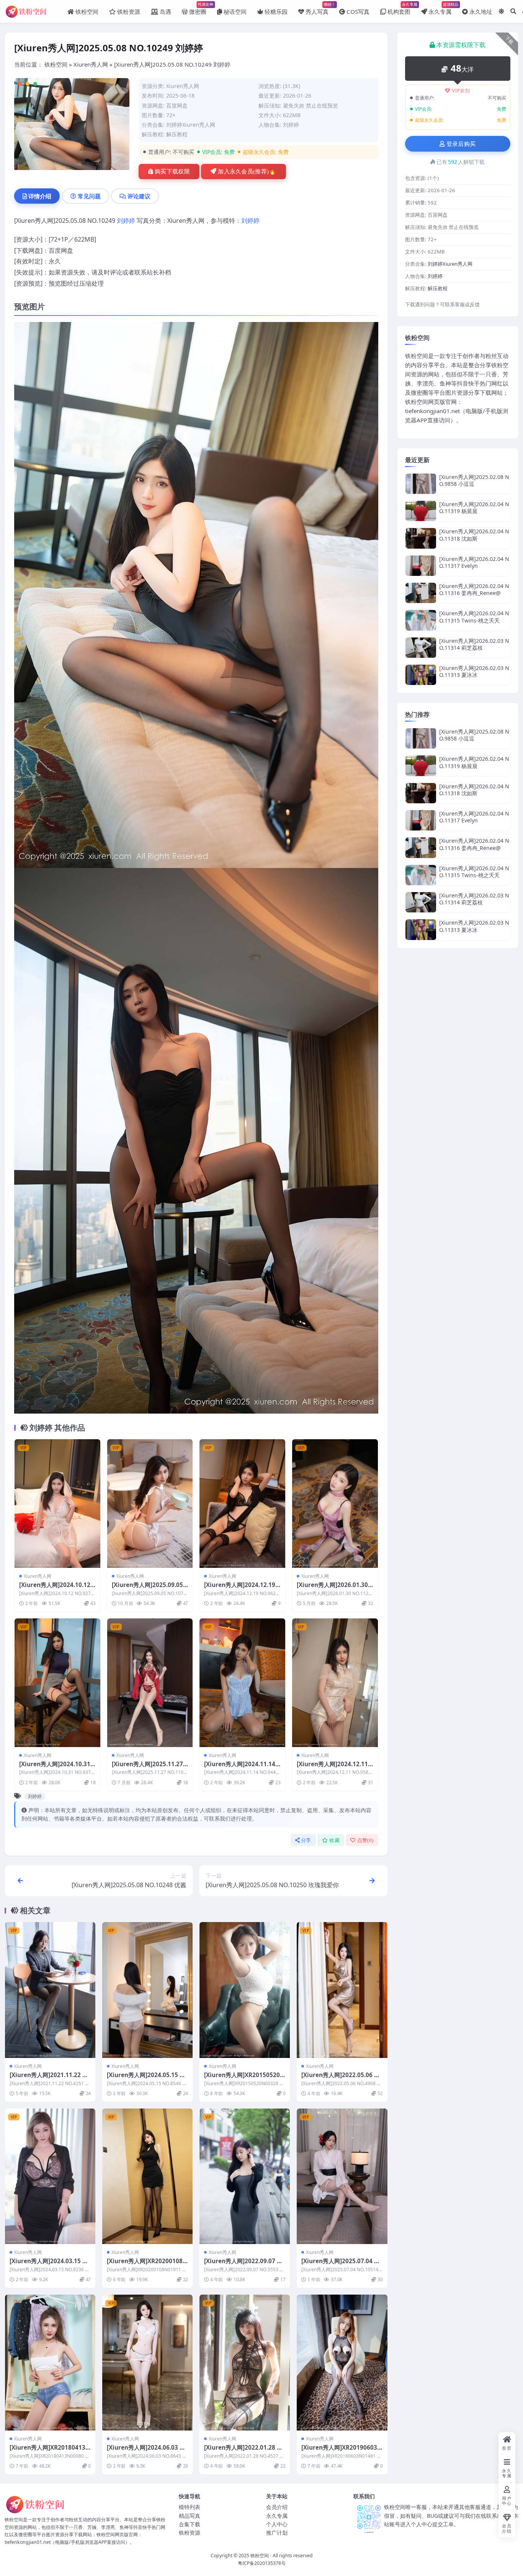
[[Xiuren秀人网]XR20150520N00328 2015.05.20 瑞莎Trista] (245, 1990)
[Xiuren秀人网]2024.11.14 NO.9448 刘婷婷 (240, 1768)
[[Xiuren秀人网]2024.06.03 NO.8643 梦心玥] (147, 2362)
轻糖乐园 (276, 11)
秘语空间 (235, 11)
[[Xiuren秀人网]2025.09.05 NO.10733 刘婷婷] (150, 1503)
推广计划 (277, 2533)
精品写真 (190, 2516)
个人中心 (277, 2524)
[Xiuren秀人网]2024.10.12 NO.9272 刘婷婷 (55, 1589)
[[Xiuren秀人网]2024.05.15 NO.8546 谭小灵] (147, 1990)
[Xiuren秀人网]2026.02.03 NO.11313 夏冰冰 (474, 671)
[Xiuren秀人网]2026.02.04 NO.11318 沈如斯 (474, 535)
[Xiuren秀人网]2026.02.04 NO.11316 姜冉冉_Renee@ (474, 589)
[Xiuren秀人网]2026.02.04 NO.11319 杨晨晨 (474, 508)
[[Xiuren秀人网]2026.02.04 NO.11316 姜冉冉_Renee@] (421, 593)
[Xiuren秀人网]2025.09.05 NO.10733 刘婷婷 (147, 1589)
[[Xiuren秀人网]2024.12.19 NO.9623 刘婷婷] (242, 1503)
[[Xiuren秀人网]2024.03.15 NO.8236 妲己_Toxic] (50, 2176)
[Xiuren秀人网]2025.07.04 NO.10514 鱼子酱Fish (340, 2265)
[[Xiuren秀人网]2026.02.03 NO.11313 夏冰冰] (421, 675)
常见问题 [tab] (89, 196)
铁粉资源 (129, 11)
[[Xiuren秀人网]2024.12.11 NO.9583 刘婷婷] (335, 1683)
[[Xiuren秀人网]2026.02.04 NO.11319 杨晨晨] (421, 511)
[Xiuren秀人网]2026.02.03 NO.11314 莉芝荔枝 (474, 644)
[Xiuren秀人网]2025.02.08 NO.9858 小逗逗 (474, 480)
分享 (306, 1840)
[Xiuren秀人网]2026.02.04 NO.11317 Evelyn (474, 562)
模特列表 (190, 2507)
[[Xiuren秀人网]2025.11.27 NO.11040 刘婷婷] (150, 1683)
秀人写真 (317, 8)
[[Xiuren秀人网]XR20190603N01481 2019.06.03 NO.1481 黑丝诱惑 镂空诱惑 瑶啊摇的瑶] (342, 2362)
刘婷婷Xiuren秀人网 (191, 125)
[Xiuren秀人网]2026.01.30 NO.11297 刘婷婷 (332, 1589)
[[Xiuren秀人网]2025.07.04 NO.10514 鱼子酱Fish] (342, 2176)
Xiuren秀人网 (91, 64)
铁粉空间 (87, 11)
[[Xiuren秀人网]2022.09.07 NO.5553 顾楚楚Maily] (245, 2176)
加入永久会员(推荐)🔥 (247, 172)
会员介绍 (277, 2507)
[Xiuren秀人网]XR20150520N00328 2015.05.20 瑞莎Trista (244, 2079)
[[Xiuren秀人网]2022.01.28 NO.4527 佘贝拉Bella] (245, 2362)
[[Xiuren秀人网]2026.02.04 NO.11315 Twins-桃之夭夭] (421, 620)
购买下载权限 (172, 172)
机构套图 (399, 8)
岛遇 (165, 11)
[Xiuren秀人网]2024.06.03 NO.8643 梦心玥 (145, 2451)
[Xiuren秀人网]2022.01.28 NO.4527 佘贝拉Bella (243, 2451)
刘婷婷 (291, 125)
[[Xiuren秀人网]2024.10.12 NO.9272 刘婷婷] (57, 1503)
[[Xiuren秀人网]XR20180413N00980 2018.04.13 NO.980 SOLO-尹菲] (50, 2362)
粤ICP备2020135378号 (262, 2563)
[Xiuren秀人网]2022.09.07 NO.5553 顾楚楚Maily (243, 2265)
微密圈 (198, 8)
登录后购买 (461, 144)
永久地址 (481, 11)
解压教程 (177, 134)
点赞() (365, 1840)
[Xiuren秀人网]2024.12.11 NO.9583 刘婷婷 (332, 1768)
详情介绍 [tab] (40, 196)
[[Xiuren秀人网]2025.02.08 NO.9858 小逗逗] (421, 484)
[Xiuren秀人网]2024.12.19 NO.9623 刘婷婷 (240, 1589)
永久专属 (440, 8)
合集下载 (190, 2524)
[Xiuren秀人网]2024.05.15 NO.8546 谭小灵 (145, 2079)
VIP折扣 (461, 91)
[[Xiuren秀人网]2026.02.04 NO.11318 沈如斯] (421, 538)
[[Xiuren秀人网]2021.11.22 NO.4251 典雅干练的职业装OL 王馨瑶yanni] (50, 1990)
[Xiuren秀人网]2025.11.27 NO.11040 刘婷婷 (147, 1768)
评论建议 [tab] (139, 196)
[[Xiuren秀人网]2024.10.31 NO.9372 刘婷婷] (57, 1683)
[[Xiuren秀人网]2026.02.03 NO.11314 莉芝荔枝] (421, 648)
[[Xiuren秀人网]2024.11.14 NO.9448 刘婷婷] (242, 1683)
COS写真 (358, 11)
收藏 (334, 1840)
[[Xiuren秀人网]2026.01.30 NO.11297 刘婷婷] (335, 1503)
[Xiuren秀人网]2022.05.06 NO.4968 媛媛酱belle (340, 2079)
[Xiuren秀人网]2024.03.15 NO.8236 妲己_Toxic (48, 2265)
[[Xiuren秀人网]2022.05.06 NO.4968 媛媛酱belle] (342, 1990)
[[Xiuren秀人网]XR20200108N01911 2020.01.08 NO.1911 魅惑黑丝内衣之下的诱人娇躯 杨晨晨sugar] (147, 2176)
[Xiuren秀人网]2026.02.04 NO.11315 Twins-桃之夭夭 (474, 617)
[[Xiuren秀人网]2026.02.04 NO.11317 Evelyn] (421, 566)
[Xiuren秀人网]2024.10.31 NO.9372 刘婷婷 (55, 1768)
